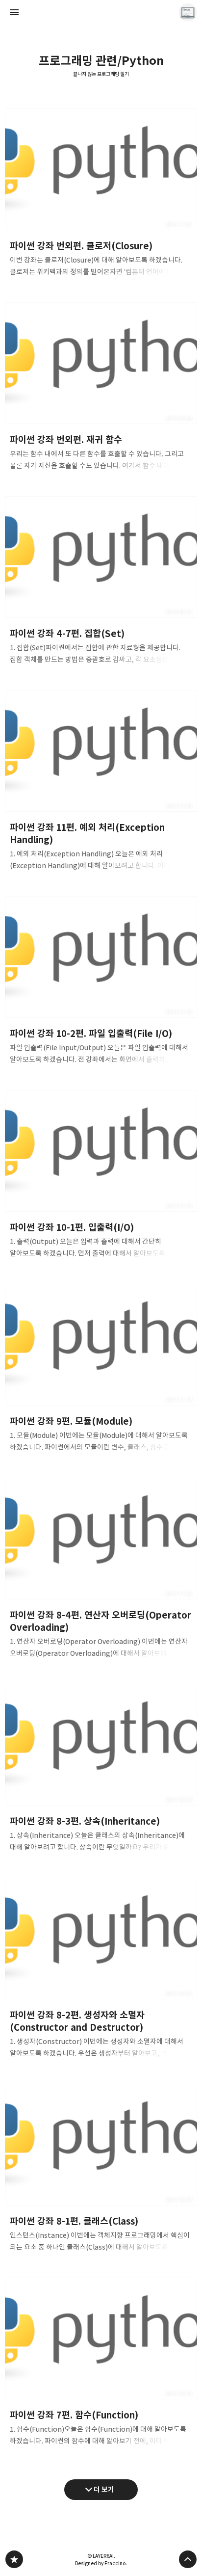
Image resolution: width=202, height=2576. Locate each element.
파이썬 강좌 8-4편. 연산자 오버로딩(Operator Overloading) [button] (101, 1571)
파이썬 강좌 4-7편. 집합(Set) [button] (101, 583)
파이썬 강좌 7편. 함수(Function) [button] (101, 2365)
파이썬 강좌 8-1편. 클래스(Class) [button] (101, 2171)
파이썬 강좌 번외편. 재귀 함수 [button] (101, 389)
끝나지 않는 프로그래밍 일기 (101, 74)
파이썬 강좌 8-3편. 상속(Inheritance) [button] (101, 1771)
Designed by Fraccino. (101, 2563)
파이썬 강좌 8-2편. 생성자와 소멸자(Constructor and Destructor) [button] (101, 1971)
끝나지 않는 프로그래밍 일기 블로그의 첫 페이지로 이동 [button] (101, 12)
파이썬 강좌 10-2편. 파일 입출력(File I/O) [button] (101, 983)
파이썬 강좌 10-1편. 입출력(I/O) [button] (101, 1177)
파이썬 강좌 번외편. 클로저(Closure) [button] (101, 196)
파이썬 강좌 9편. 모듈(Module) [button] (101, 1371)
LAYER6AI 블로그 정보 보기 (188, 12)
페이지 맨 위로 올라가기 (188, 2559)
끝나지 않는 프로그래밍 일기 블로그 (14, 2559)
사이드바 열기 (14, 12)
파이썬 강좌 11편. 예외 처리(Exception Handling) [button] (101, 783)
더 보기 (104, 2489)
